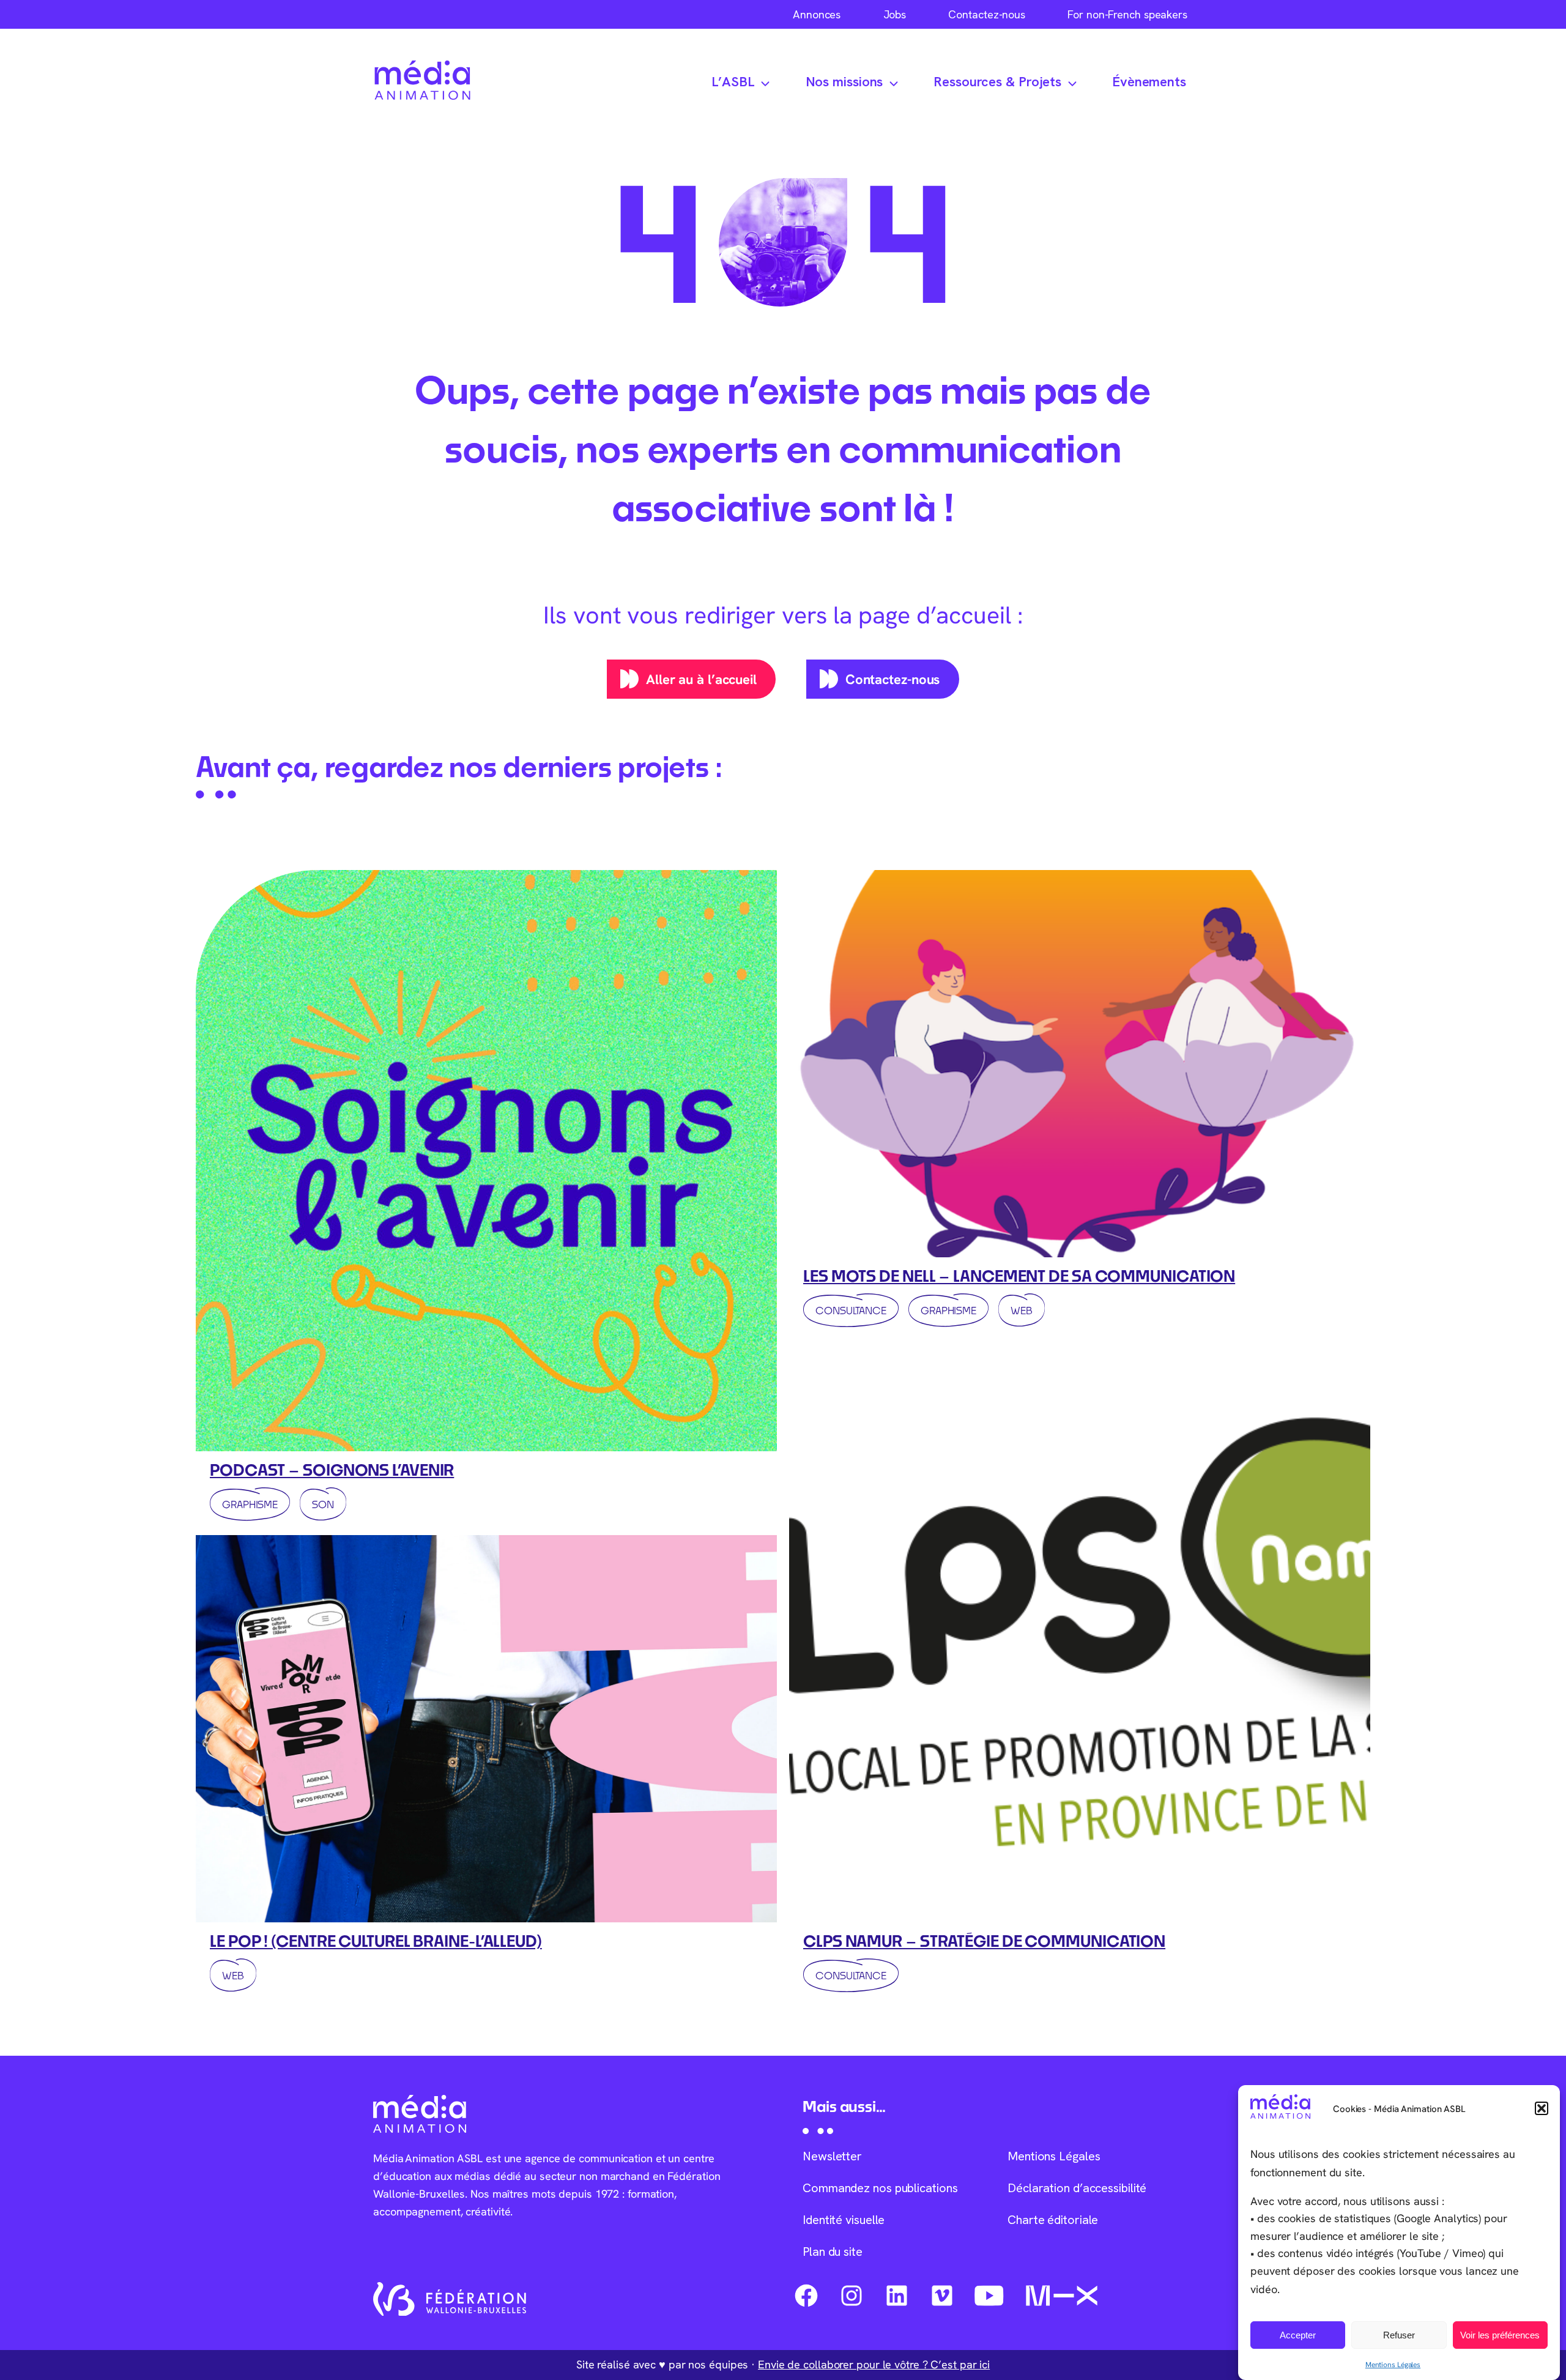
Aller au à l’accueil (701, 679)
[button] (1542, 2108)
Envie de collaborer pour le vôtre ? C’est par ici (874, 2364)
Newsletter (832, 2156)
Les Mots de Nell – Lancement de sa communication (1019, 1276)
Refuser (1399, 2335)
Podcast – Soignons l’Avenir (332, 1470)
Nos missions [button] (844, 82)
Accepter (1298, 2335)
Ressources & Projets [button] (997, 82)
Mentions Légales (1393, 2364)
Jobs (895, 14)
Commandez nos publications (880, 2188)
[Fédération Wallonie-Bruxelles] (450, 2299)
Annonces (817, 14)
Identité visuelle (844, 2220)
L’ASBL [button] (733, 82)
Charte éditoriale (1053, 2220)
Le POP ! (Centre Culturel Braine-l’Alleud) (376, 1941)
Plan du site (833, 2252)
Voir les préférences (1500, 2335)
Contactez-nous (987, 14)
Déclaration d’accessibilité (1077, 2188)
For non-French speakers (1127, 14)
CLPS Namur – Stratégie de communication (984, 1941)
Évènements (1149, 82)
